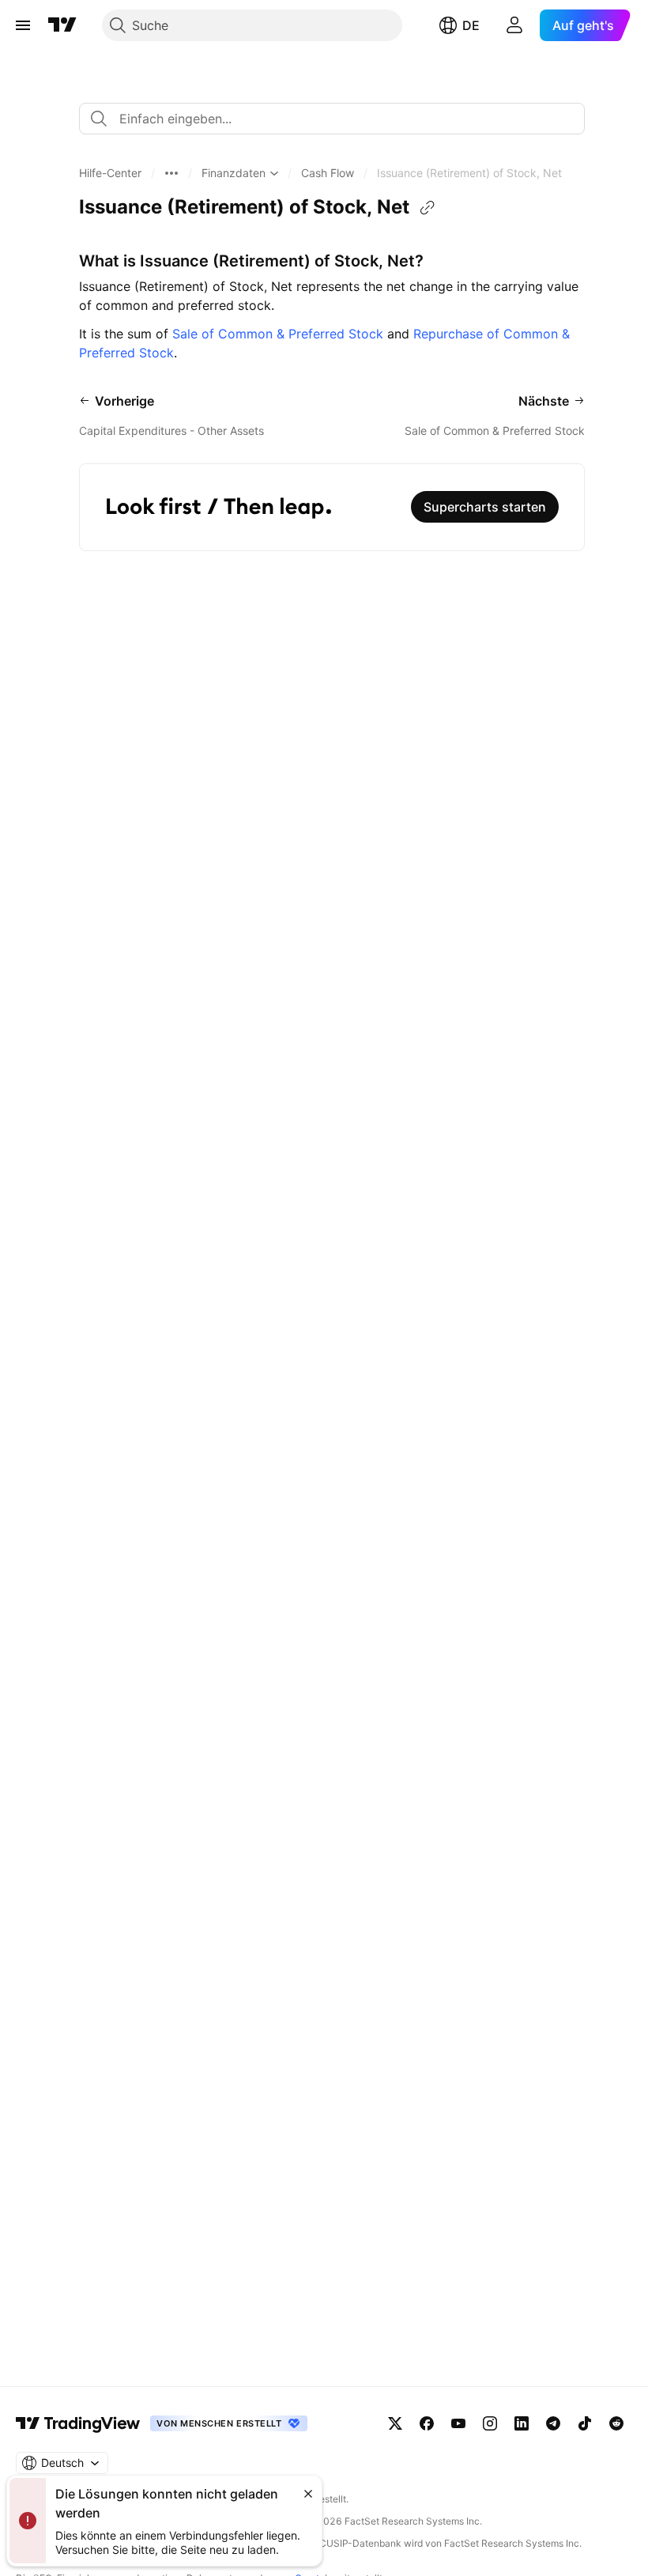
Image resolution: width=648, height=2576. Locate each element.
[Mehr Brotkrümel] (171, 173)
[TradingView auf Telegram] (553, 2423)
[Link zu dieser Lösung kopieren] (428, 208)
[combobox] (332, 119)
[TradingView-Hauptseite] (78, 2423)
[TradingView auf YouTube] (458, 2423)
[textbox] (338, 119)
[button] (110, 173)
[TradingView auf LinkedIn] (522, 2423)
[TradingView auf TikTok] (585, 2423)
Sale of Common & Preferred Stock (278, 334)
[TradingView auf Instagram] (490, 2423)
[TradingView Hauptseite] (62, 25)
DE (471, 25)
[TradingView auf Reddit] (616, 2423)
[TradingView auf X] (395, 2423)
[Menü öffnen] (23, 25)
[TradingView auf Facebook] (427, 2423)
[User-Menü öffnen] (514, 25)
